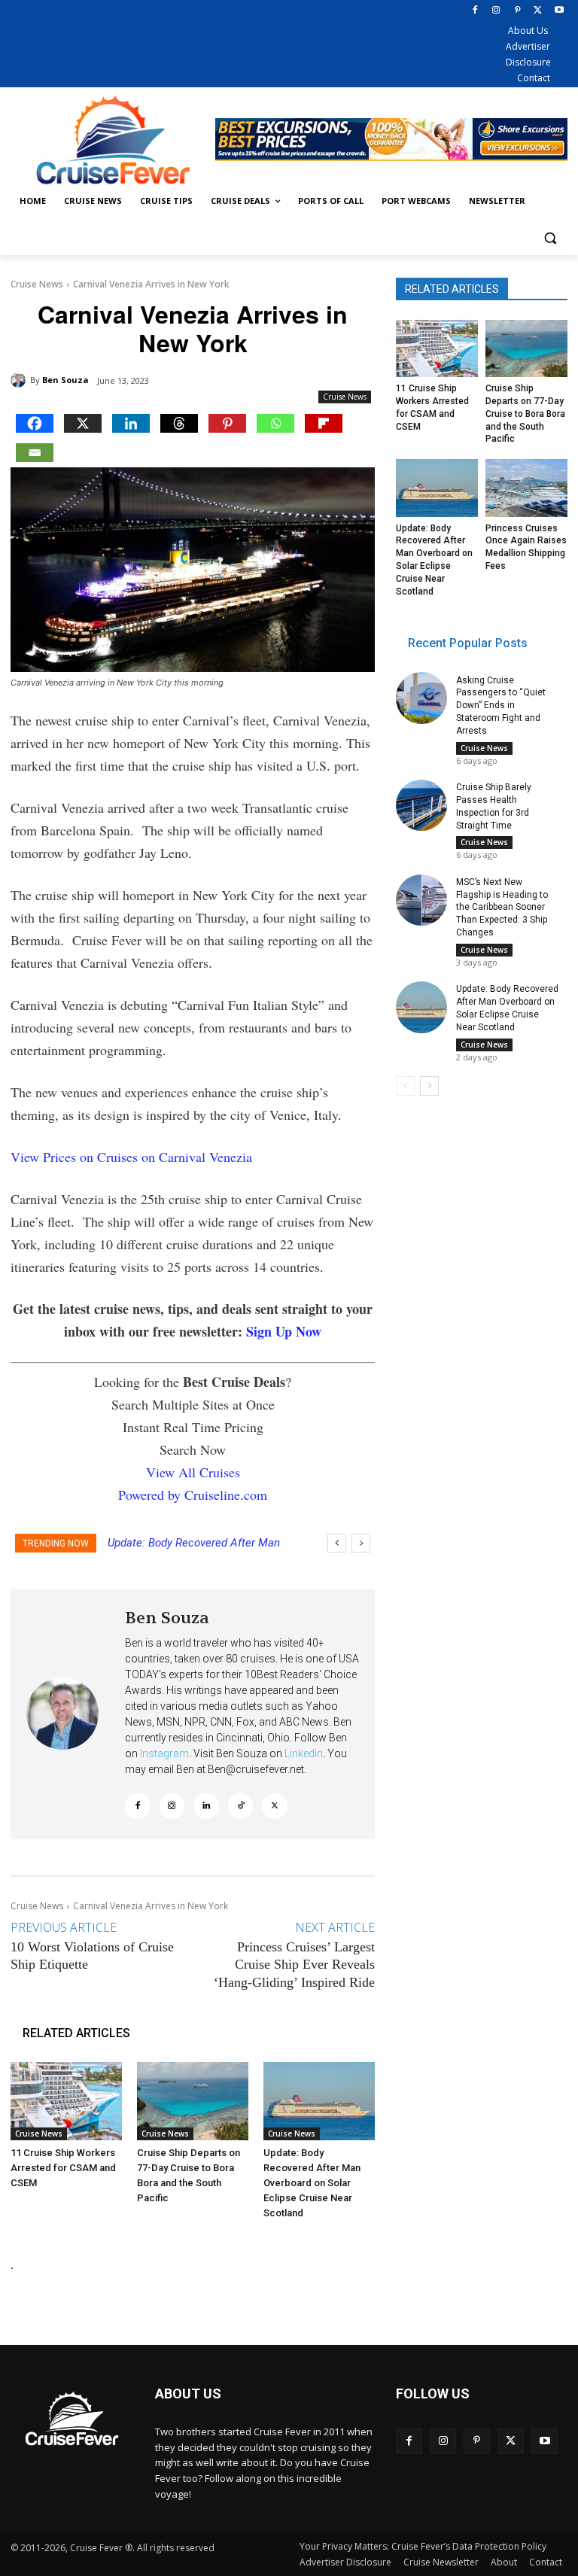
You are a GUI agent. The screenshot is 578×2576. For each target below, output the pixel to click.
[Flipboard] (324, 423)
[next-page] (429, 1086)
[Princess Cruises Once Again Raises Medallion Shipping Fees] (526, 488)
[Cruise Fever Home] (113, 140)
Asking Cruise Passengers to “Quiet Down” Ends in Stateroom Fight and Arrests (501, 706)
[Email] (35, 453)
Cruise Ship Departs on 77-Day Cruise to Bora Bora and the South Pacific (525, 414)
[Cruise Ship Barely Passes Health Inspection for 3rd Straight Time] (421, 805)
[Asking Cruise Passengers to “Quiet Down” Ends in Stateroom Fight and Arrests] (421, 698)
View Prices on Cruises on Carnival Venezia (131, 1157)
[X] (538, 11)
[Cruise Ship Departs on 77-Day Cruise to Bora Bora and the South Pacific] (193, 2101)
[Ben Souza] (20, 380)
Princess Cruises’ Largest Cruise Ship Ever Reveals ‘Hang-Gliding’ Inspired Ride (294, 1965)
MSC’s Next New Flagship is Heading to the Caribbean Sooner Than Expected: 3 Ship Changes (502, 907)
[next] (361, 1543)
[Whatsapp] (275, 423)
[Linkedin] (131, 423)
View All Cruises (193, 1472)
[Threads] (179, 423)
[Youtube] (559, 11)
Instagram (164, 1753)
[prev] (337, 1543)
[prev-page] (405, 1086)
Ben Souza (65, 380)
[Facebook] (475, 11)
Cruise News (37, 284)
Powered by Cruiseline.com (193, 1495)
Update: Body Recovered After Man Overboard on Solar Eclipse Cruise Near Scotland (312, 2183)
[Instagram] (496, 11)
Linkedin (304, 1753)
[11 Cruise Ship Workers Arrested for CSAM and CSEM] (66, 2101)
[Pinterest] (517, 11)
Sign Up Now (284, 1331)
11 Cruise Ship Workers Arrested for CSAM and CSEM (63, 2168)
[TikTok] (241, 1806)
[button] (550, 237)
